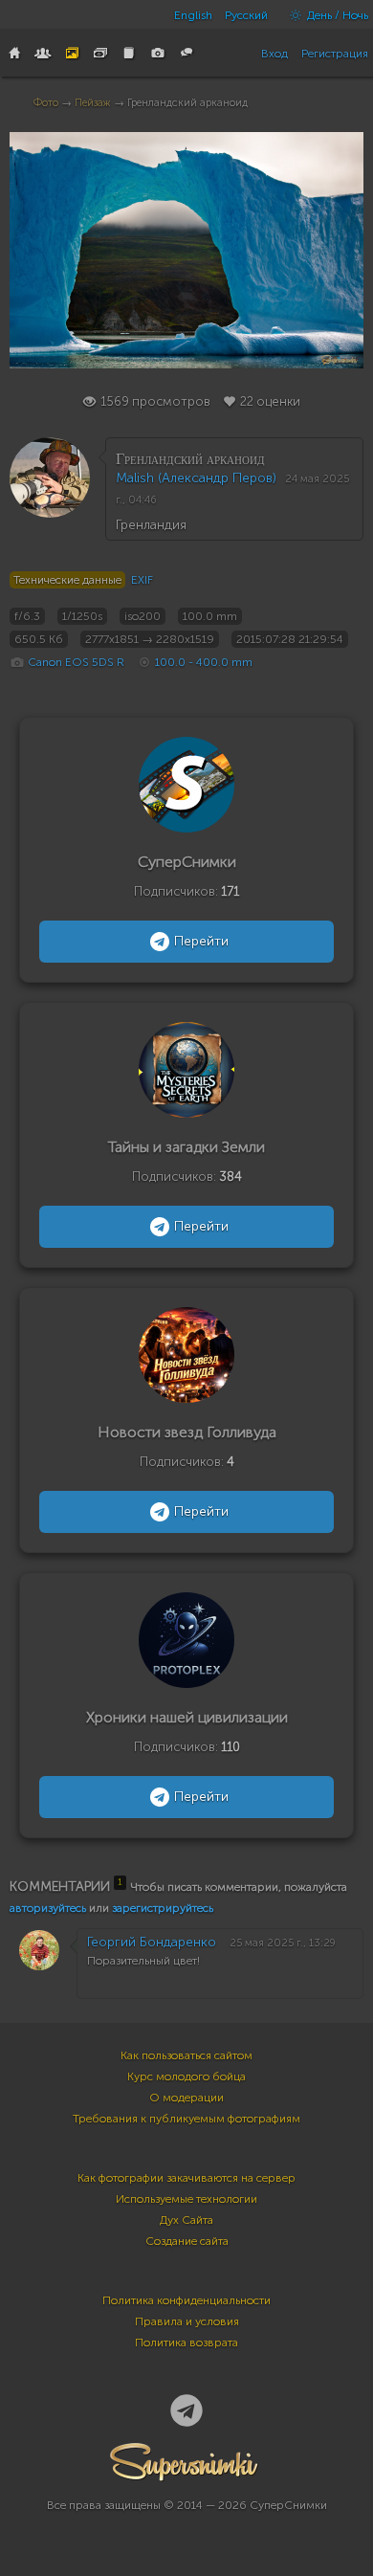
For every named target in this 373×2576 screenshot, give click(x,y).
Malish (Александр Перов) (196, 478)
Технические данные (67, 580)
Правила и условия (187, 2321)
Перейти (201, 941)
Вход (274, 54)
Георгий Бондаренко (152, 1942)
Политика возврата (186, 2343)
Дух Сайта (186, 2220)
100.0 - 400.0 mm (204, 662)
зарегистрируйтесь (163, 1908)
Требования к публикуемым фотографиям (186, 2119)
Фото (46, 103)
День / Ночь (336, 15)
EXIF (142, 580)
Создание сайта (187, 2241)
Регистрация (335, 54)
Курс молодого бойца (186, 2076)
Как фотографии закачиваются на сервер (186, 2178)
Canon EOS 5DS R (76, 662)
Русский (246, 15)
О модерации (186, 2098)
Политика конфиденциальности (186, 2300)
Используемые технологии (186, 2199)
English (193, 15)
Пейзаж (93, 103)
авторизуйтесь (48, 1908)
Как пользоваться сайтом (186, 2055)
